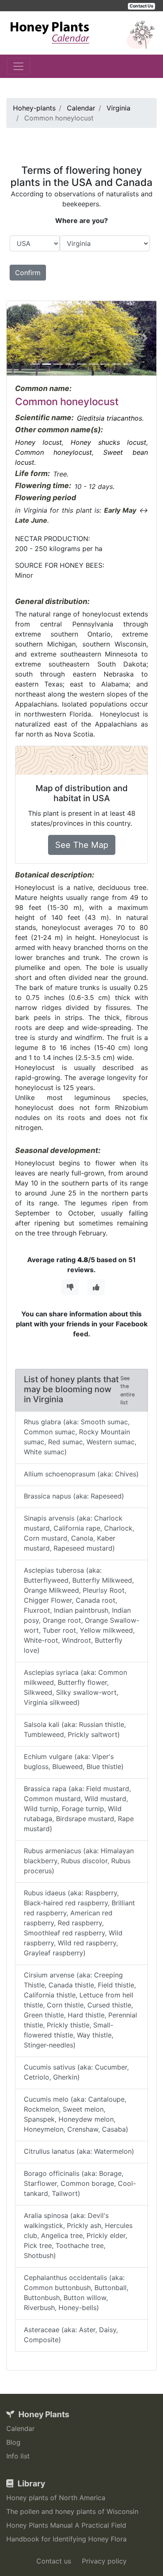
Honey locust (38, 442)
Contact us (54, 2561)
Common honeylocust (53, 452)
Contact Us (141, 6)
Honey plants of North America (56, 2498)
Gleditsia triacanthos (110, 418)
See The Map (82, 845)
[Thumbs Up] (96, 1287)
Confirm (28, 273)
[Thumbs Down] (70, 1287)
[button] (18, 338)
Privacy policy (104, 2561)
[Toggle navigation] (18, 66)
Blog (13, 2442)
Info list (18, 2456)
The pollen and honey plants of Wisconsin (72, 2511)
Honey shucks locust (108, 442)
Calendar (20, 2428)
